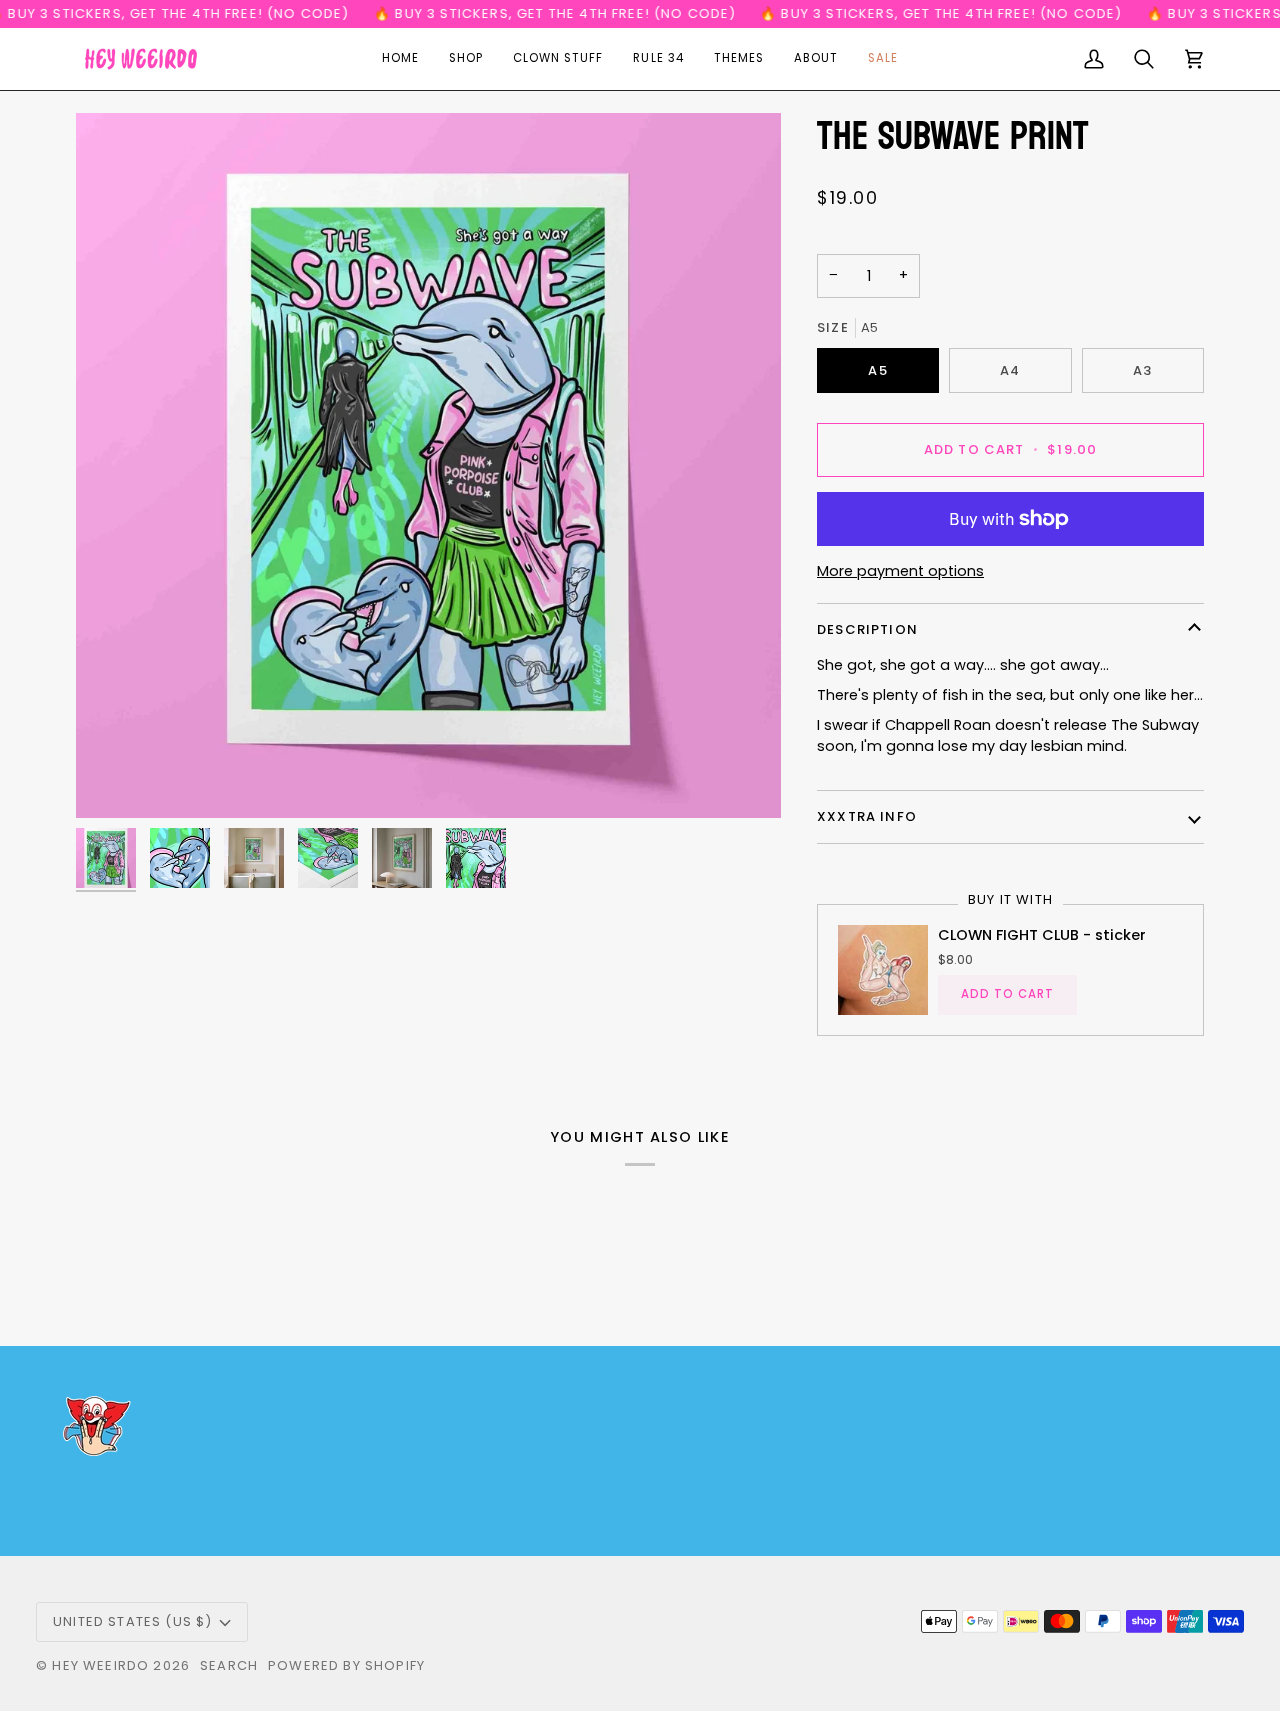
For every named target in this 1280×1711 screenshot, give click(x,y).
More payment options (900, 571)
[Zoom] (428, 465)
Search (229, 1665)
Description (867, 629)
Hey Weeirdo (100, 1665)
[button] (466, 59)
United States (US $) (132, 1621)
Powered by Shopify (346, 1665)
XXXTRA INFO (867, 816)
